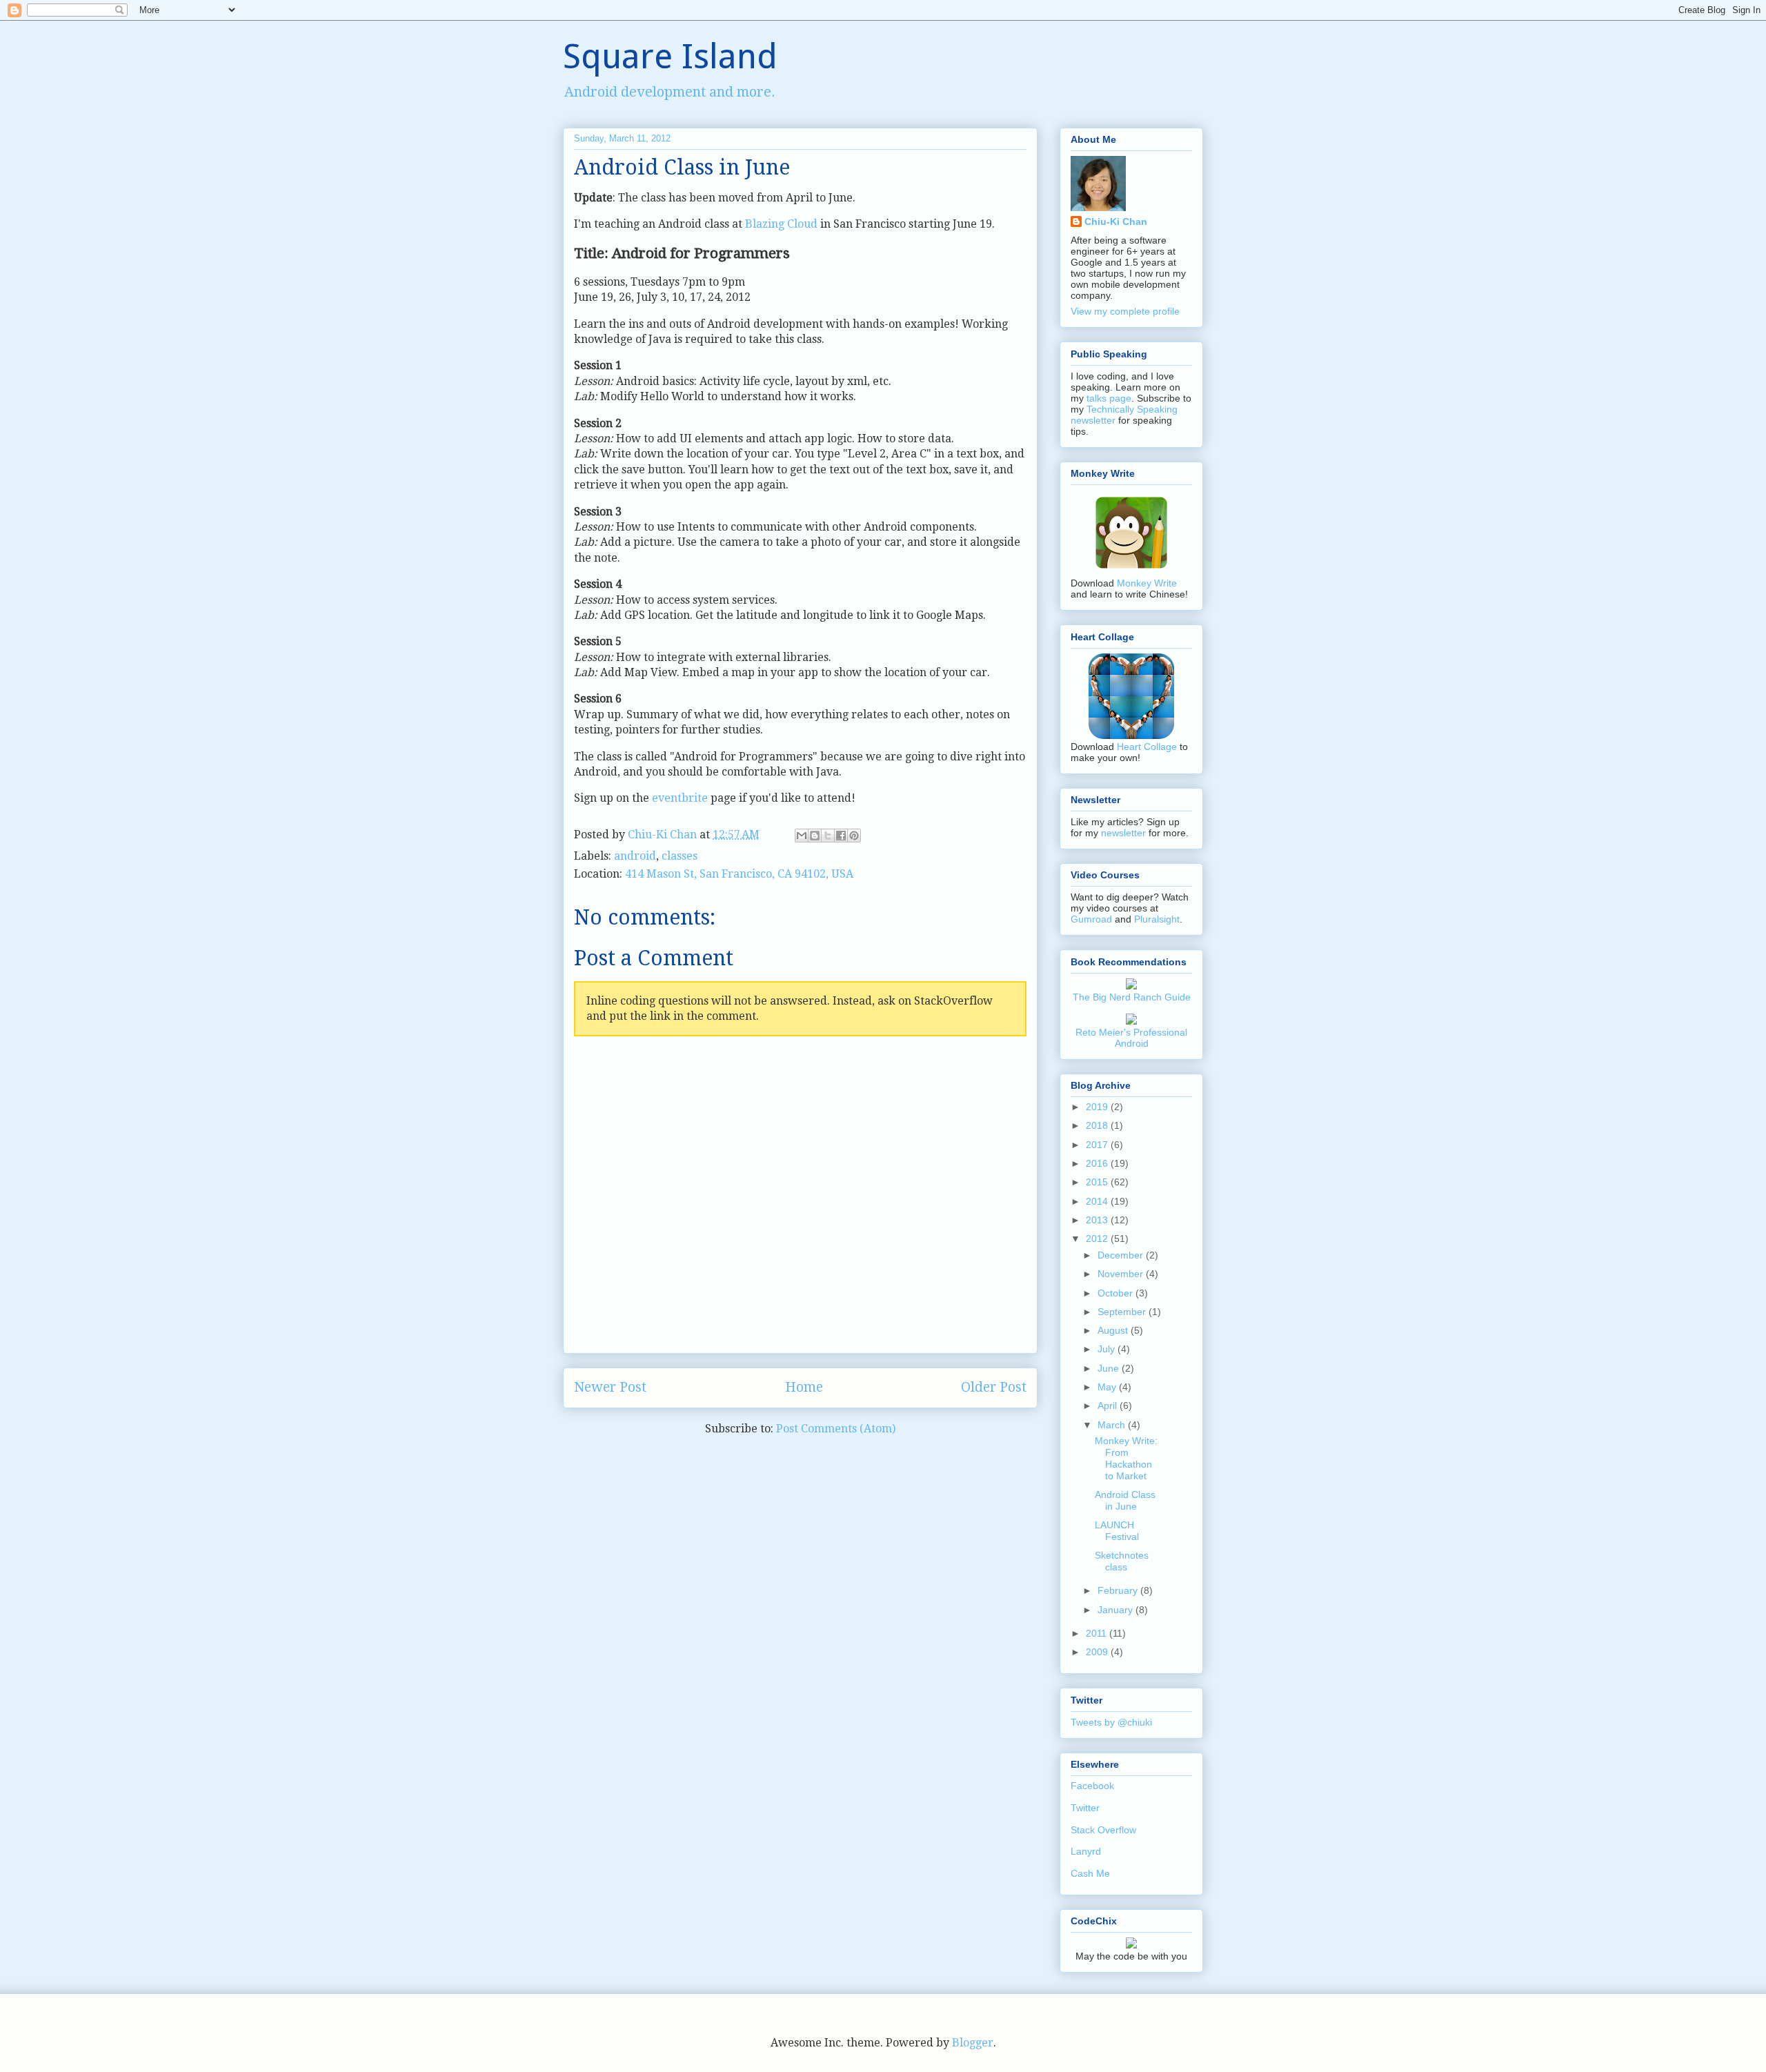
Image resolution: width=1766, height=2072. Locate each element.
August (1114, 1330)
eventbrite (680, 798)
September (1123, 1312)
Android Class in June (1125, 1500)
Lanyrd (1086, 1851)
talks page (1109, 398)
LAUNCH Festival (1117, 1531)
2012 (1098, 1239)
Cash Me (1090, 1873)
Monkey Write (1147, 583)
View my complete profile (1125, 311)
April (1109, 1405)
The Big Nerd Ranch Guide (1132, 997)
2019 (1098, 1107)
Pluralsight (1157, 919)
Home (804, 1387)
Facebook (1092, 1786)
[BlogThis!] (815, 836)
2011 (1098, 1633)
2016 (1098, 1163)
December (1122, 1255)
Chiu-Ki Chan (664, 835)
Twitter (1085, 1808)
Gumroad (1091, 919)
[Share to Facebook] (841, 836)
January (1117, 1610)
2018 (1098, 1125)
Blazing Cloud (781, 224)
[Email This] (802, 836)
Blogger (973, 2043)
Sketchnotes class (1122, 1561)
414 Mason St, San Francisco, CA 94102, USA (739, 874)
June (1110, 1368)
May (1108, 1387)
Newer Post (610, 1387)
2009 (1098, 1652)
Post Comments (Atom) (836, 1429)
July (1108, 1349)
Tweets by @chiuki (1111, 1722)
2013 (1098, 1220)
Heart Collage (1147, 747)
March (1113, 1425)
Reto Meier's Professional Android (1131, 1038)
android (635, 856)
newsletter (1123, 833)
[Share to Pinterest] (854, 836)
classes (679, 856)
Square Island (670, 56)
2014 (1098, 1201)
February (1119, 1590)
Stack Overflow (1103, 1830)
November (1122, 1274)
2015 (1098, 1182)
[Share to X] (828, 836)
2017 (1098, 1145)
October (1117, 1293)
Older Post (994, 1387)
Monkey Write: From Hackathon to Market (1126, 1458)
